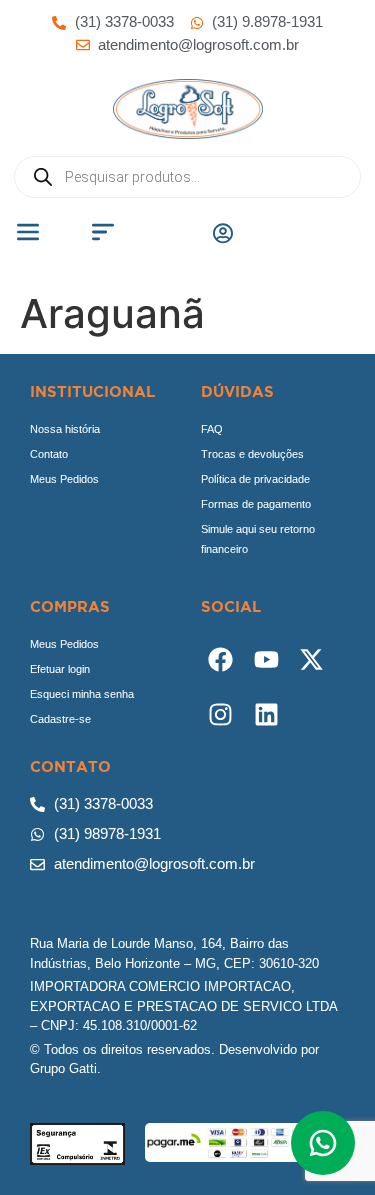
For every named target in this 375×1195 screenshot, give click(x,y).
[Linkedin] (266, 714)
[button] (28, 234)
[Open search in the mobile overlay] (187, 177)
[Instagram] (221, 714)
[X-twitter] (311, 659)
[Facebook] (221, 659)
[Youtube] (266, 659)
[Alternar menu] (223, 233)
